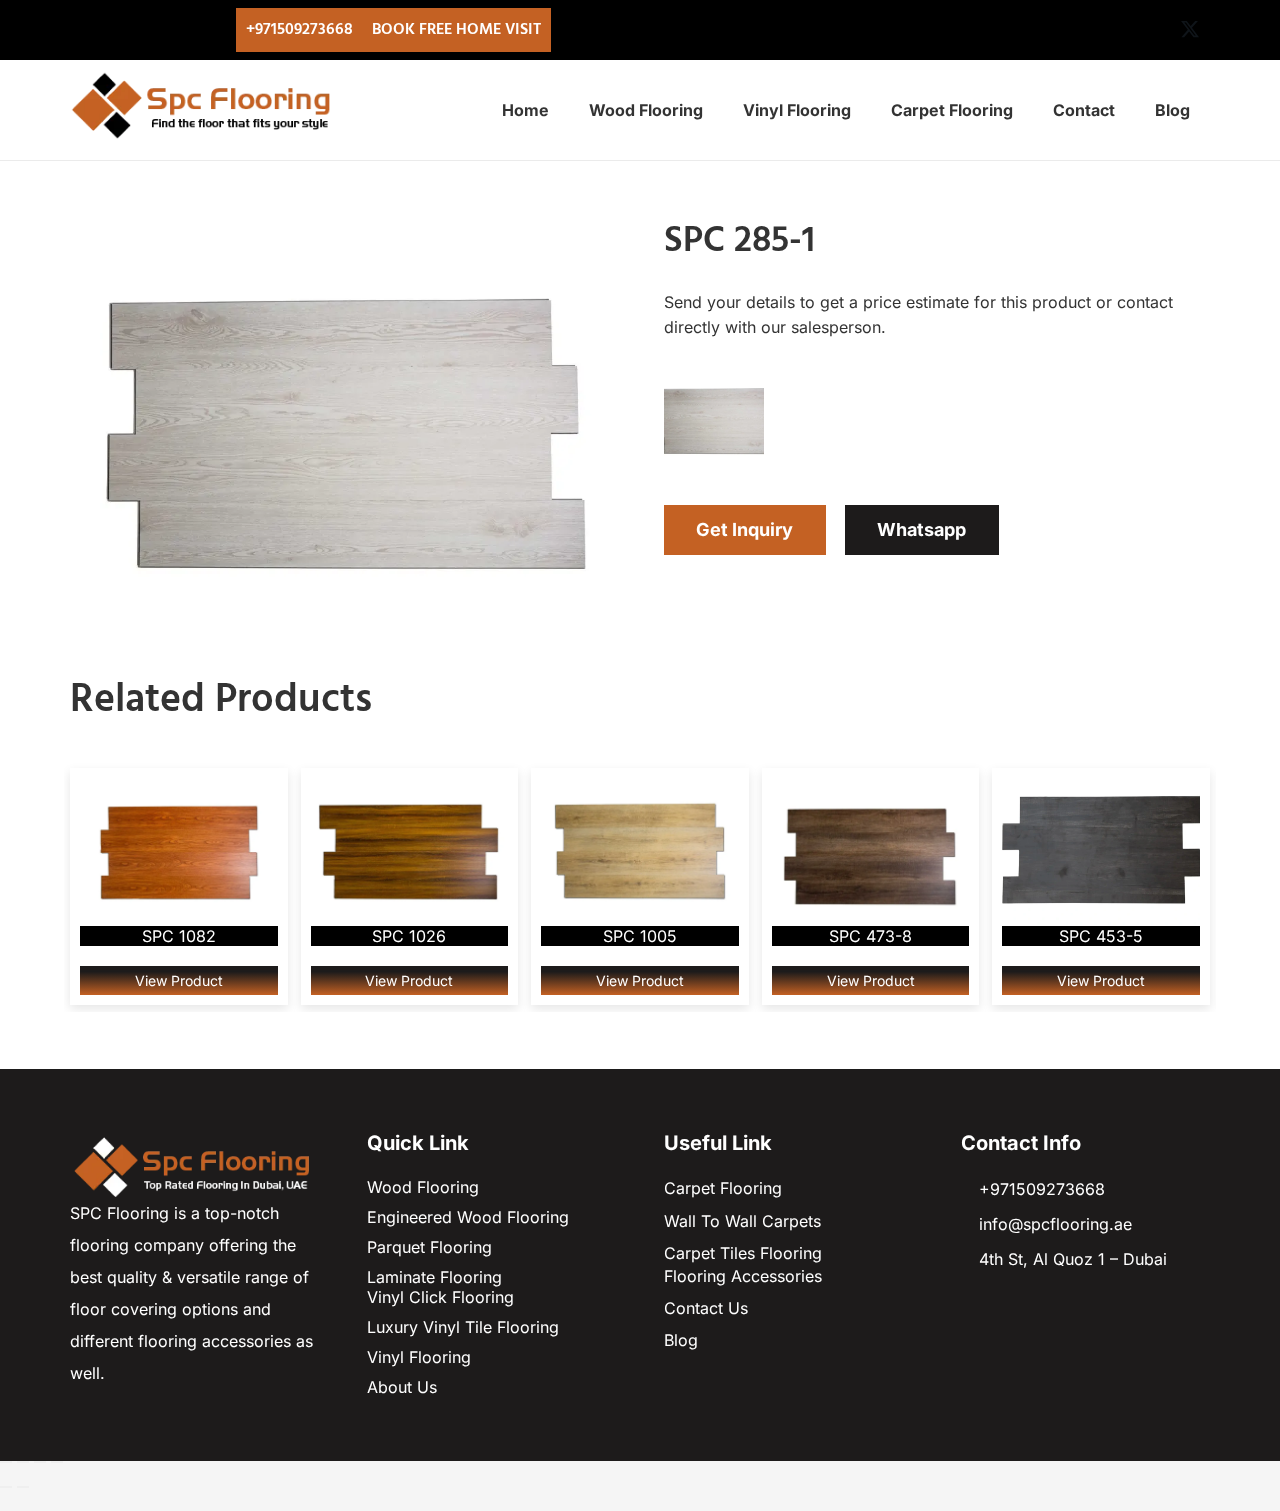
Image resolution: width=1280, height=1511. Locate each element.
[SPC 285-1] (343, 236)
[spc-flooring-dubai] (194, 1165)
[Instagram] (1110, 30)
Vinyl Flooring (419, 1357)
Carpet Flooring (723, 1188)
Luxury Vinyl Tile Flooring (463, 1327)
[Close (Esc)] (57, 1462)
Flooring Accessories (743, 1276)
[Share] (40, 1462)
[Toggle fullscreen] (23, 1462)
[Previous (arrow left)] (6, 1487)
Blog (681, 1340)
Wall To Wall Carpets (742, 1221)
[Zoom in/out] (6, 1462)
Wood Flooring (423, 1187)
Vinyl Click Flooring (440, 1297)
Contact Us (706, 1308)
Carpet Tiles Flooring (743, 1253)
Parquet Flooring (429, 1247)
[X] (1190, 30)
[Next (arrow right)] (23, 1487)
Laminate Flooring (434, 1277)
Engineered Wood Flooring (468, 1217)
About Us (402, 1387)
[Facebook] (1070, 30)
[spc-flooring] (206, 105)
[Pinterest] (1150, 30)
